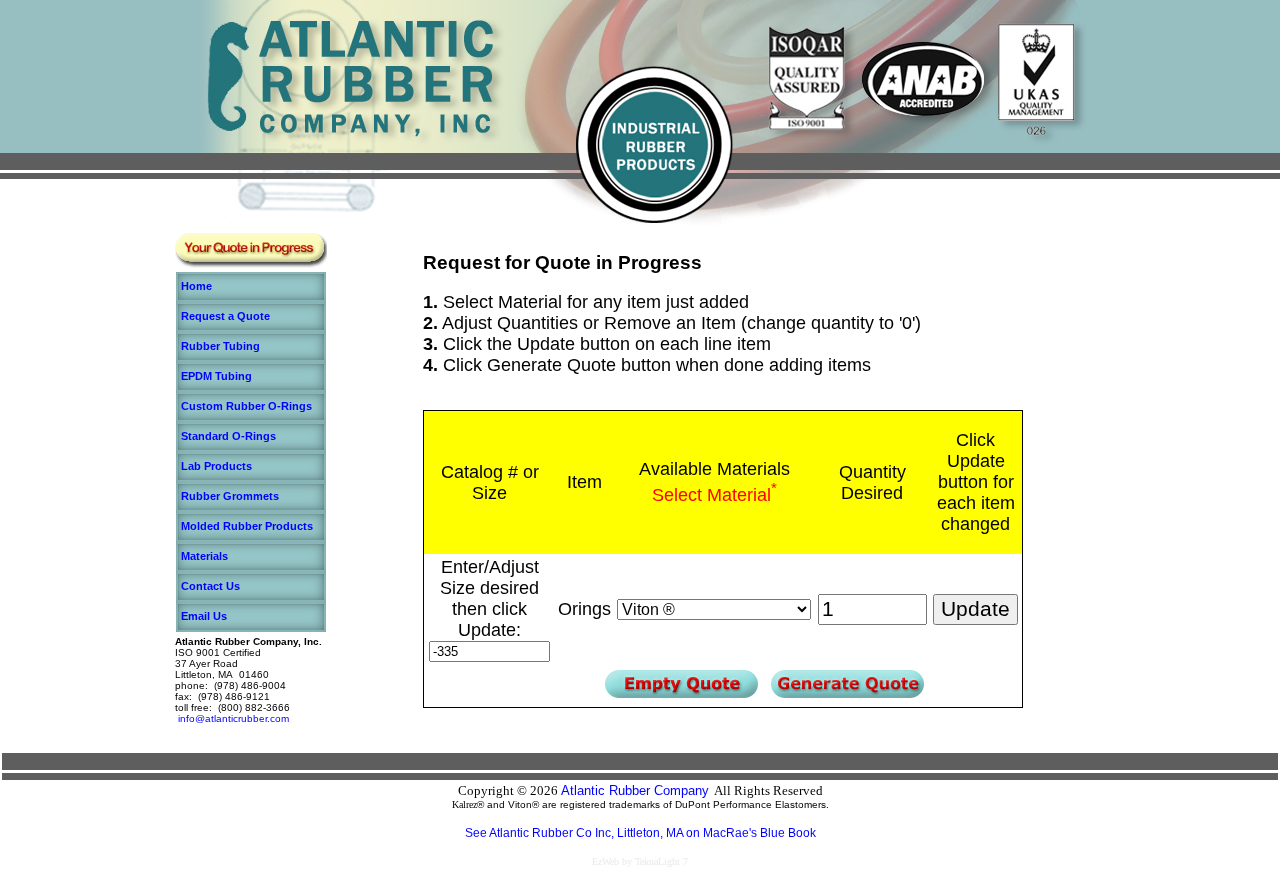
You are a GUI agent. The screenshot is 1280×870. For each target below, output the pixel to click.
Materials (204, 556)
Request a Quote (225, 316)
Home (196, 286)
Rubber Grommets (230, 496)
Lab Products (216, 466)
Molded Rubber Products (247, 526)
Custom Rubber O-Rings (246, 406)
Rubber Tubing (220, 346)
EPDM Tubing (216, 376)
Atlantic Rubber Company (635, 790)
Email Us (204, 616)
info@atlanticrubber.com (233, 718)
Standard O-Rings (228, 436)
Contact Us (210, 586)
